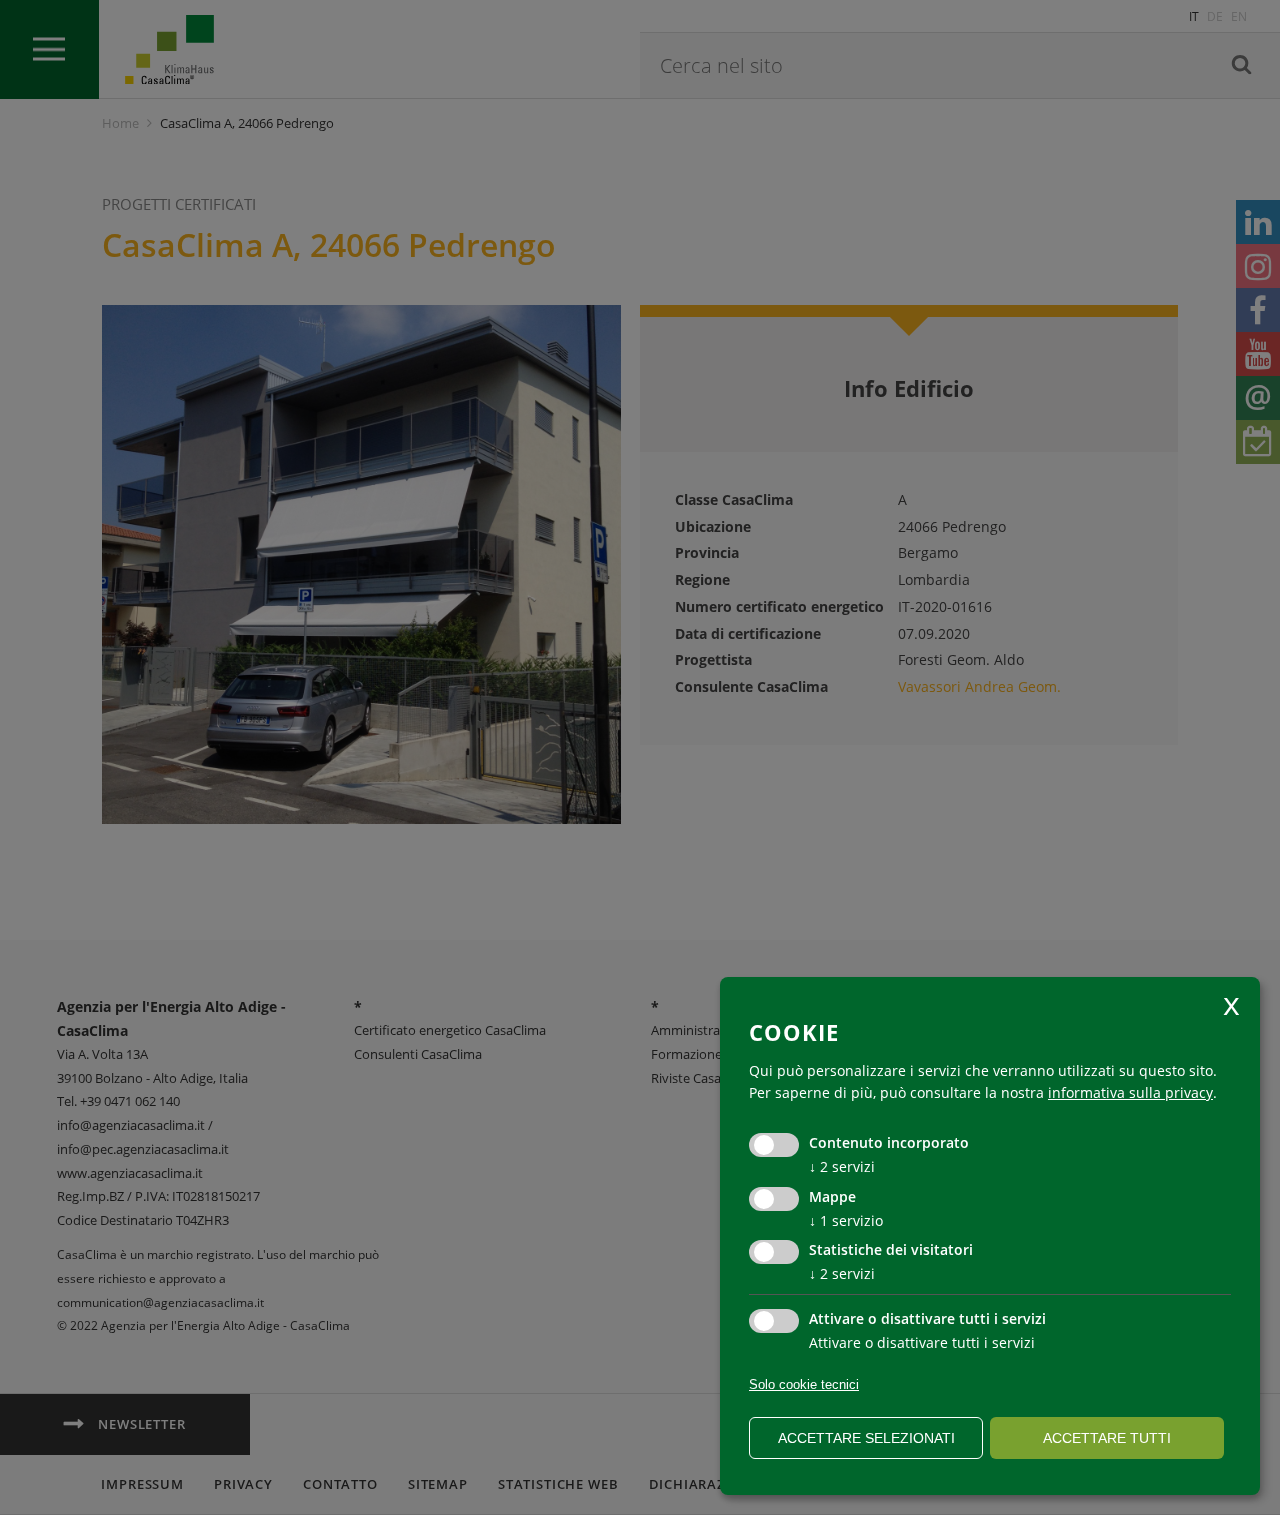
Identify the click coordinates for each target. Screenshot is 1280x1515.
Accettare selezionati (866, 1438)
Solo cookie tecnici (804, 1384)
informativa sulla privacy (1130, 1092)
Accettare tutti (1107, 1438)
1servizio (846, 1220)
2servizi (842, 1166)
